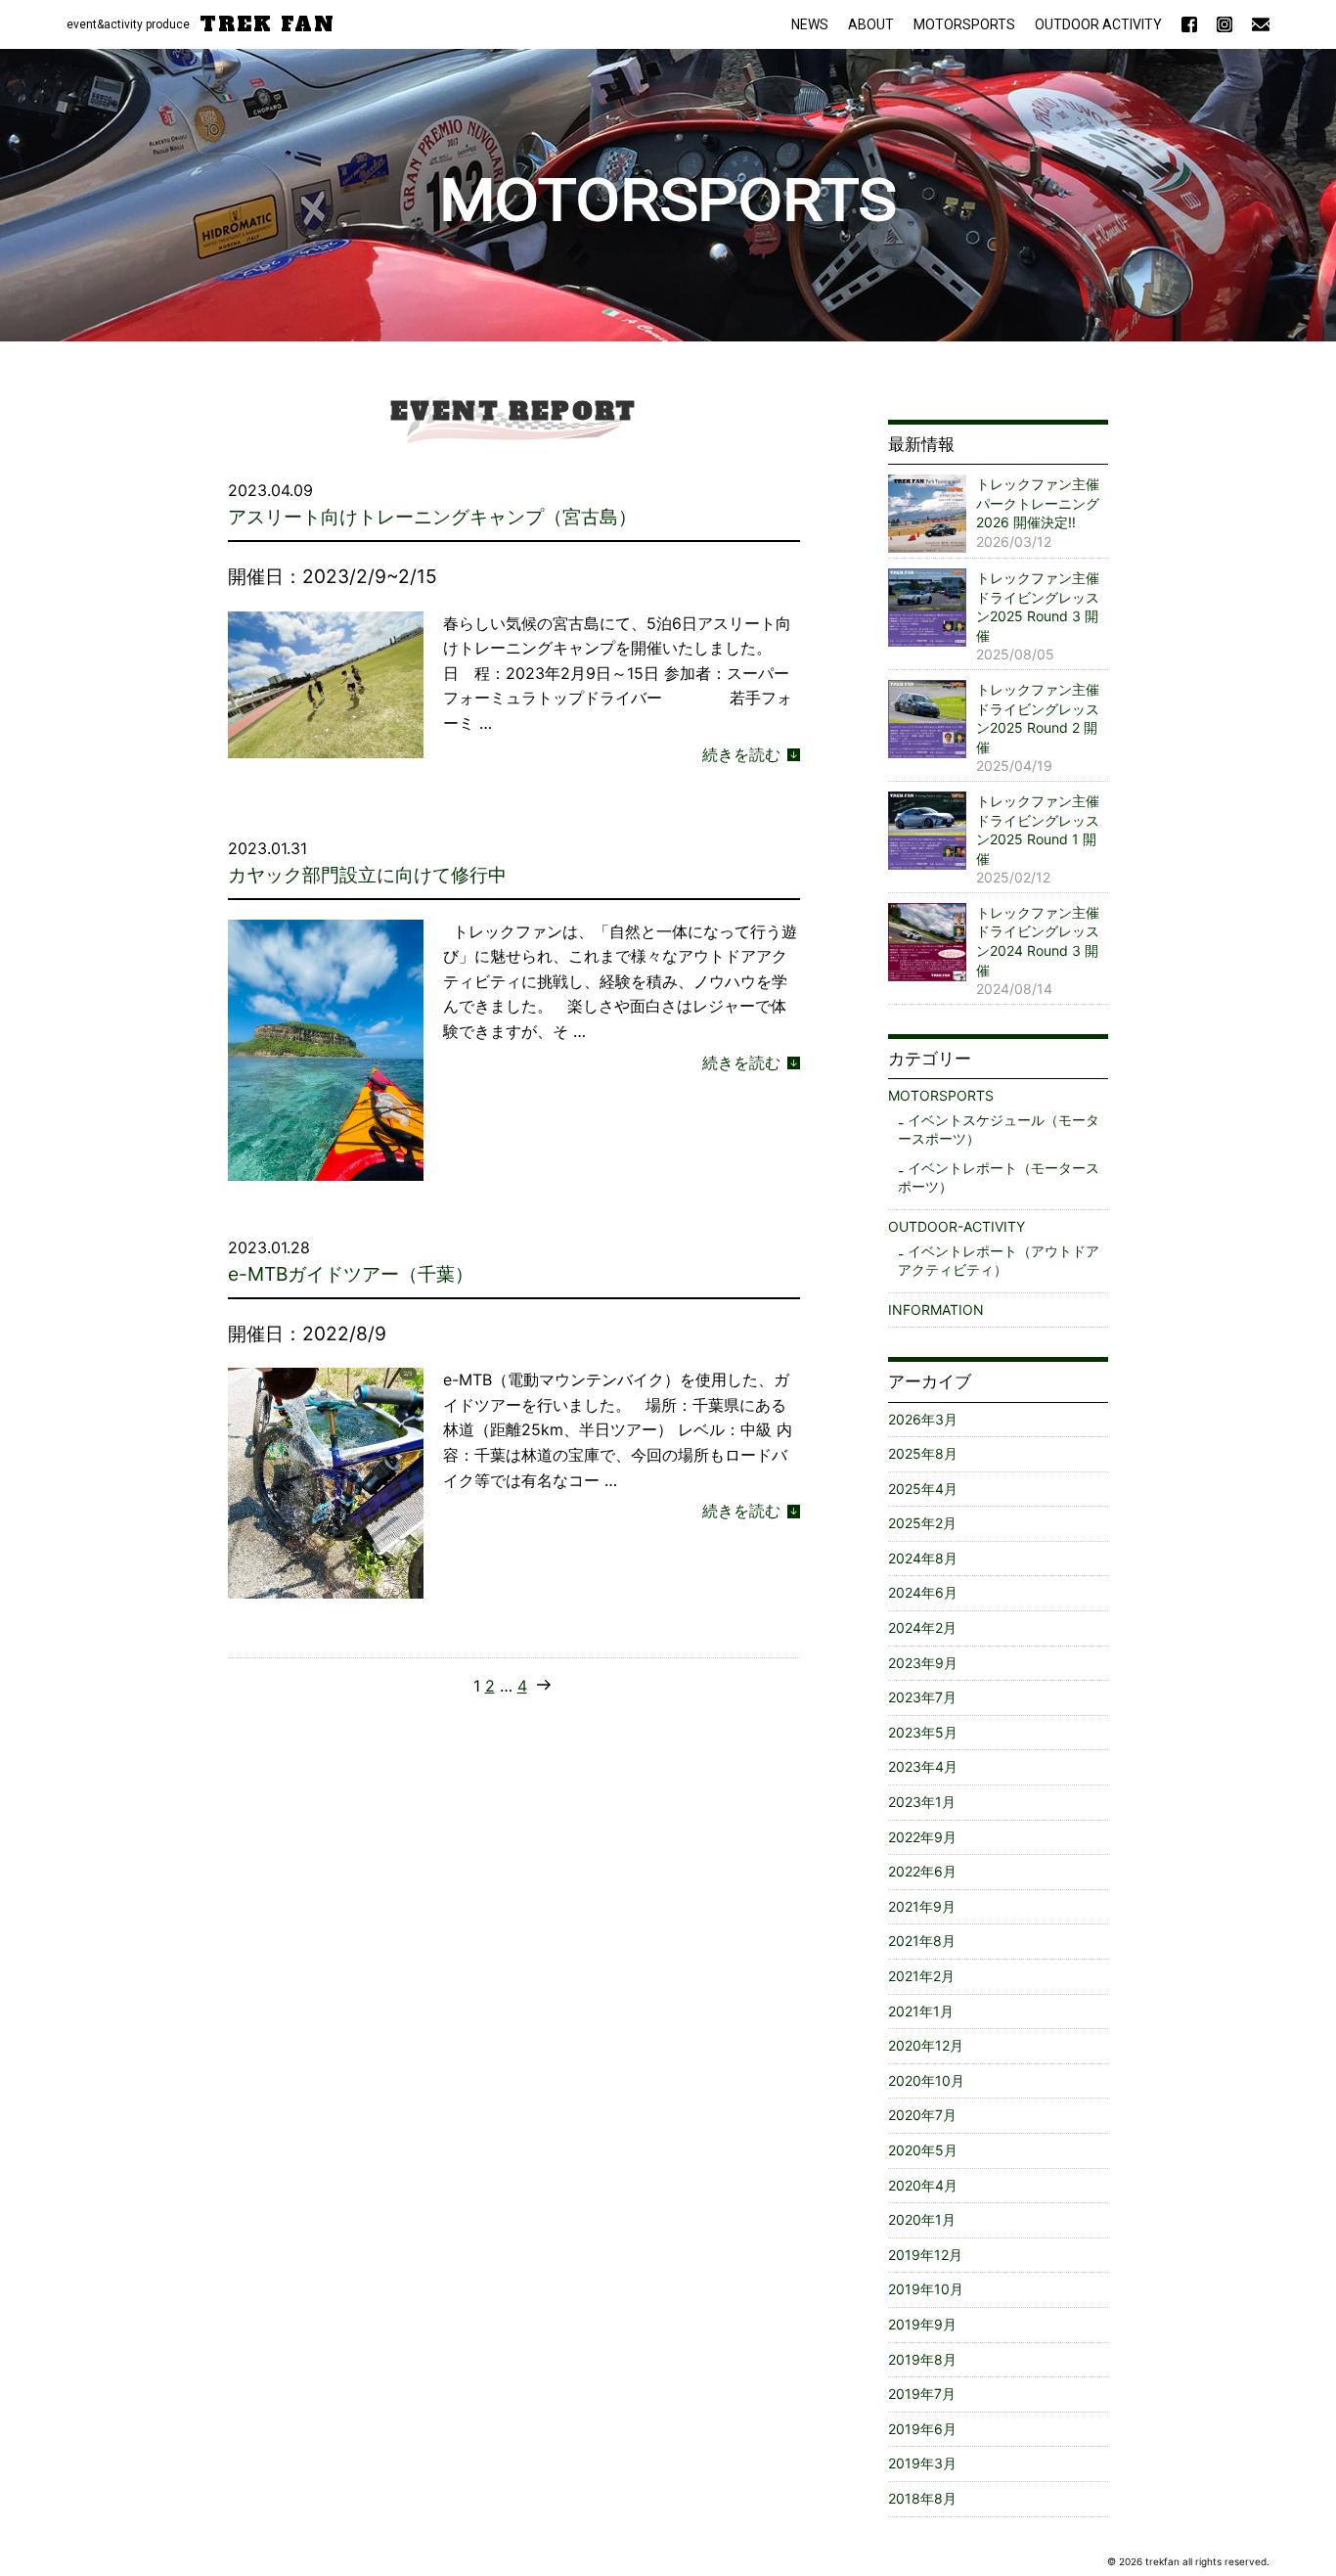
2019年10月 (926, 2289)
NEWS (810, 24)
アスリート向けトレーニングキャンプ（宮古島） (432, 517)
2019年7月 (922, 2394)
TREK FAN (267, 24)
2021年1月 (921, 2011)
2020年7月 (922, 2115)
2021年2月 (921, 1976)
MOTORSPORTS (964, 24)
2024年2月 (922, 1627)
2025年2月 (922, 1523)
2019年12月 (925, 2255)
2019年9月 (922, 2324)
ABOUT (871, 24)
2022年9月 (922, 1837)
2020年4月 (923, 2185)
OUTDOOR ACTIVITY (1098, 24)
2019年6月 (922, 2429)
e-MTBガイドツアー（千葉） (351, 1274)
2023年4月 (923, 1766)
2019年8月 (922, 2359)
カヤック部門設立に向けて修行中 (367, 875)
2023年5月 (923, 1732)
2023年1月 (922, 1802)
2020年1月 (922, 2219)
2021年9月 (922, 1906)
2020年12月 (926, 2045)
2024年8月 (923, 1558)
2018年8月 (922, 2498)
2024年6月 (923, 1592)
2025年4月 (923, 1489)
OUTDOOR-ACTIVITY (957, 1226)
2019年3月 (922, 2463)
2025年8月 (923, 1453)
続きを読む (741, 753)
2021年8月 (922, 1941)
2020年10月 (926, 2080)
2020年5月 (923, 2150)
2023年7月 (922, 1697)
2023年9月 (923, 1663)
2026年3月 (923, 1419)
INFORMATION (936, 1310)
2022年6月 (922, 1871)
